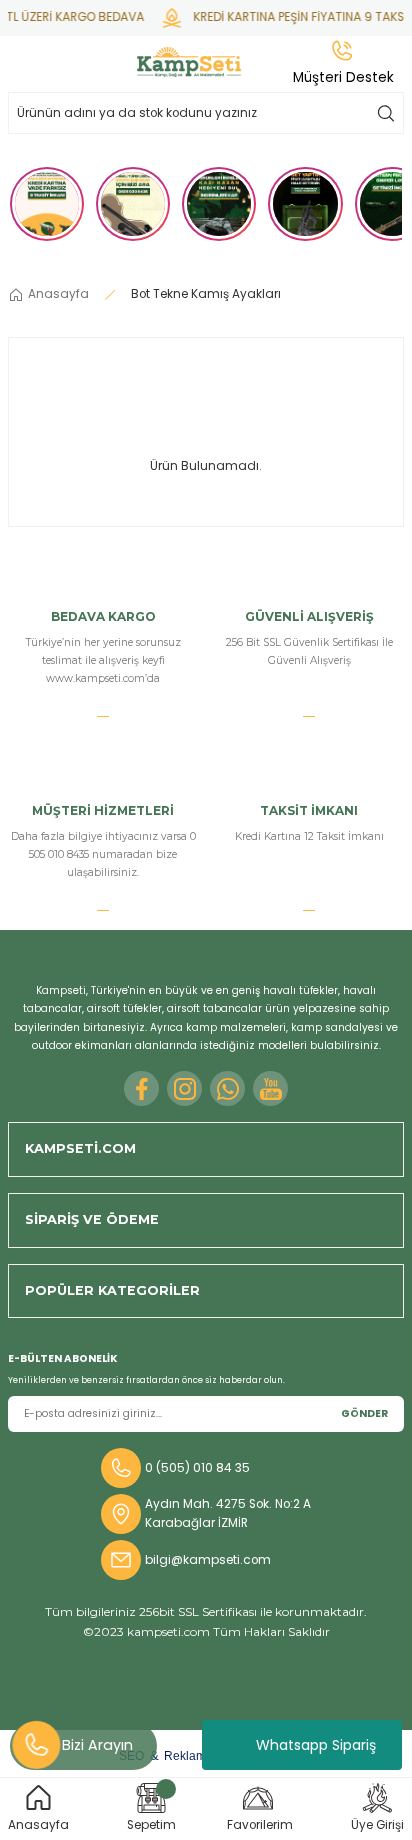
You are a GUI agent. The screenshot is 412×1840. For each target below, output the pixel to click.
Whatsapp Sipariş (316, 1745)
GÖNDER (364, 1413)
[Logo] (189, 62)
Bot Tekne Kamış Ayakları (206, 294)
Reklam (185, 1756)
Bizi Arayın (97, 1745)
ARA (386, 113)
